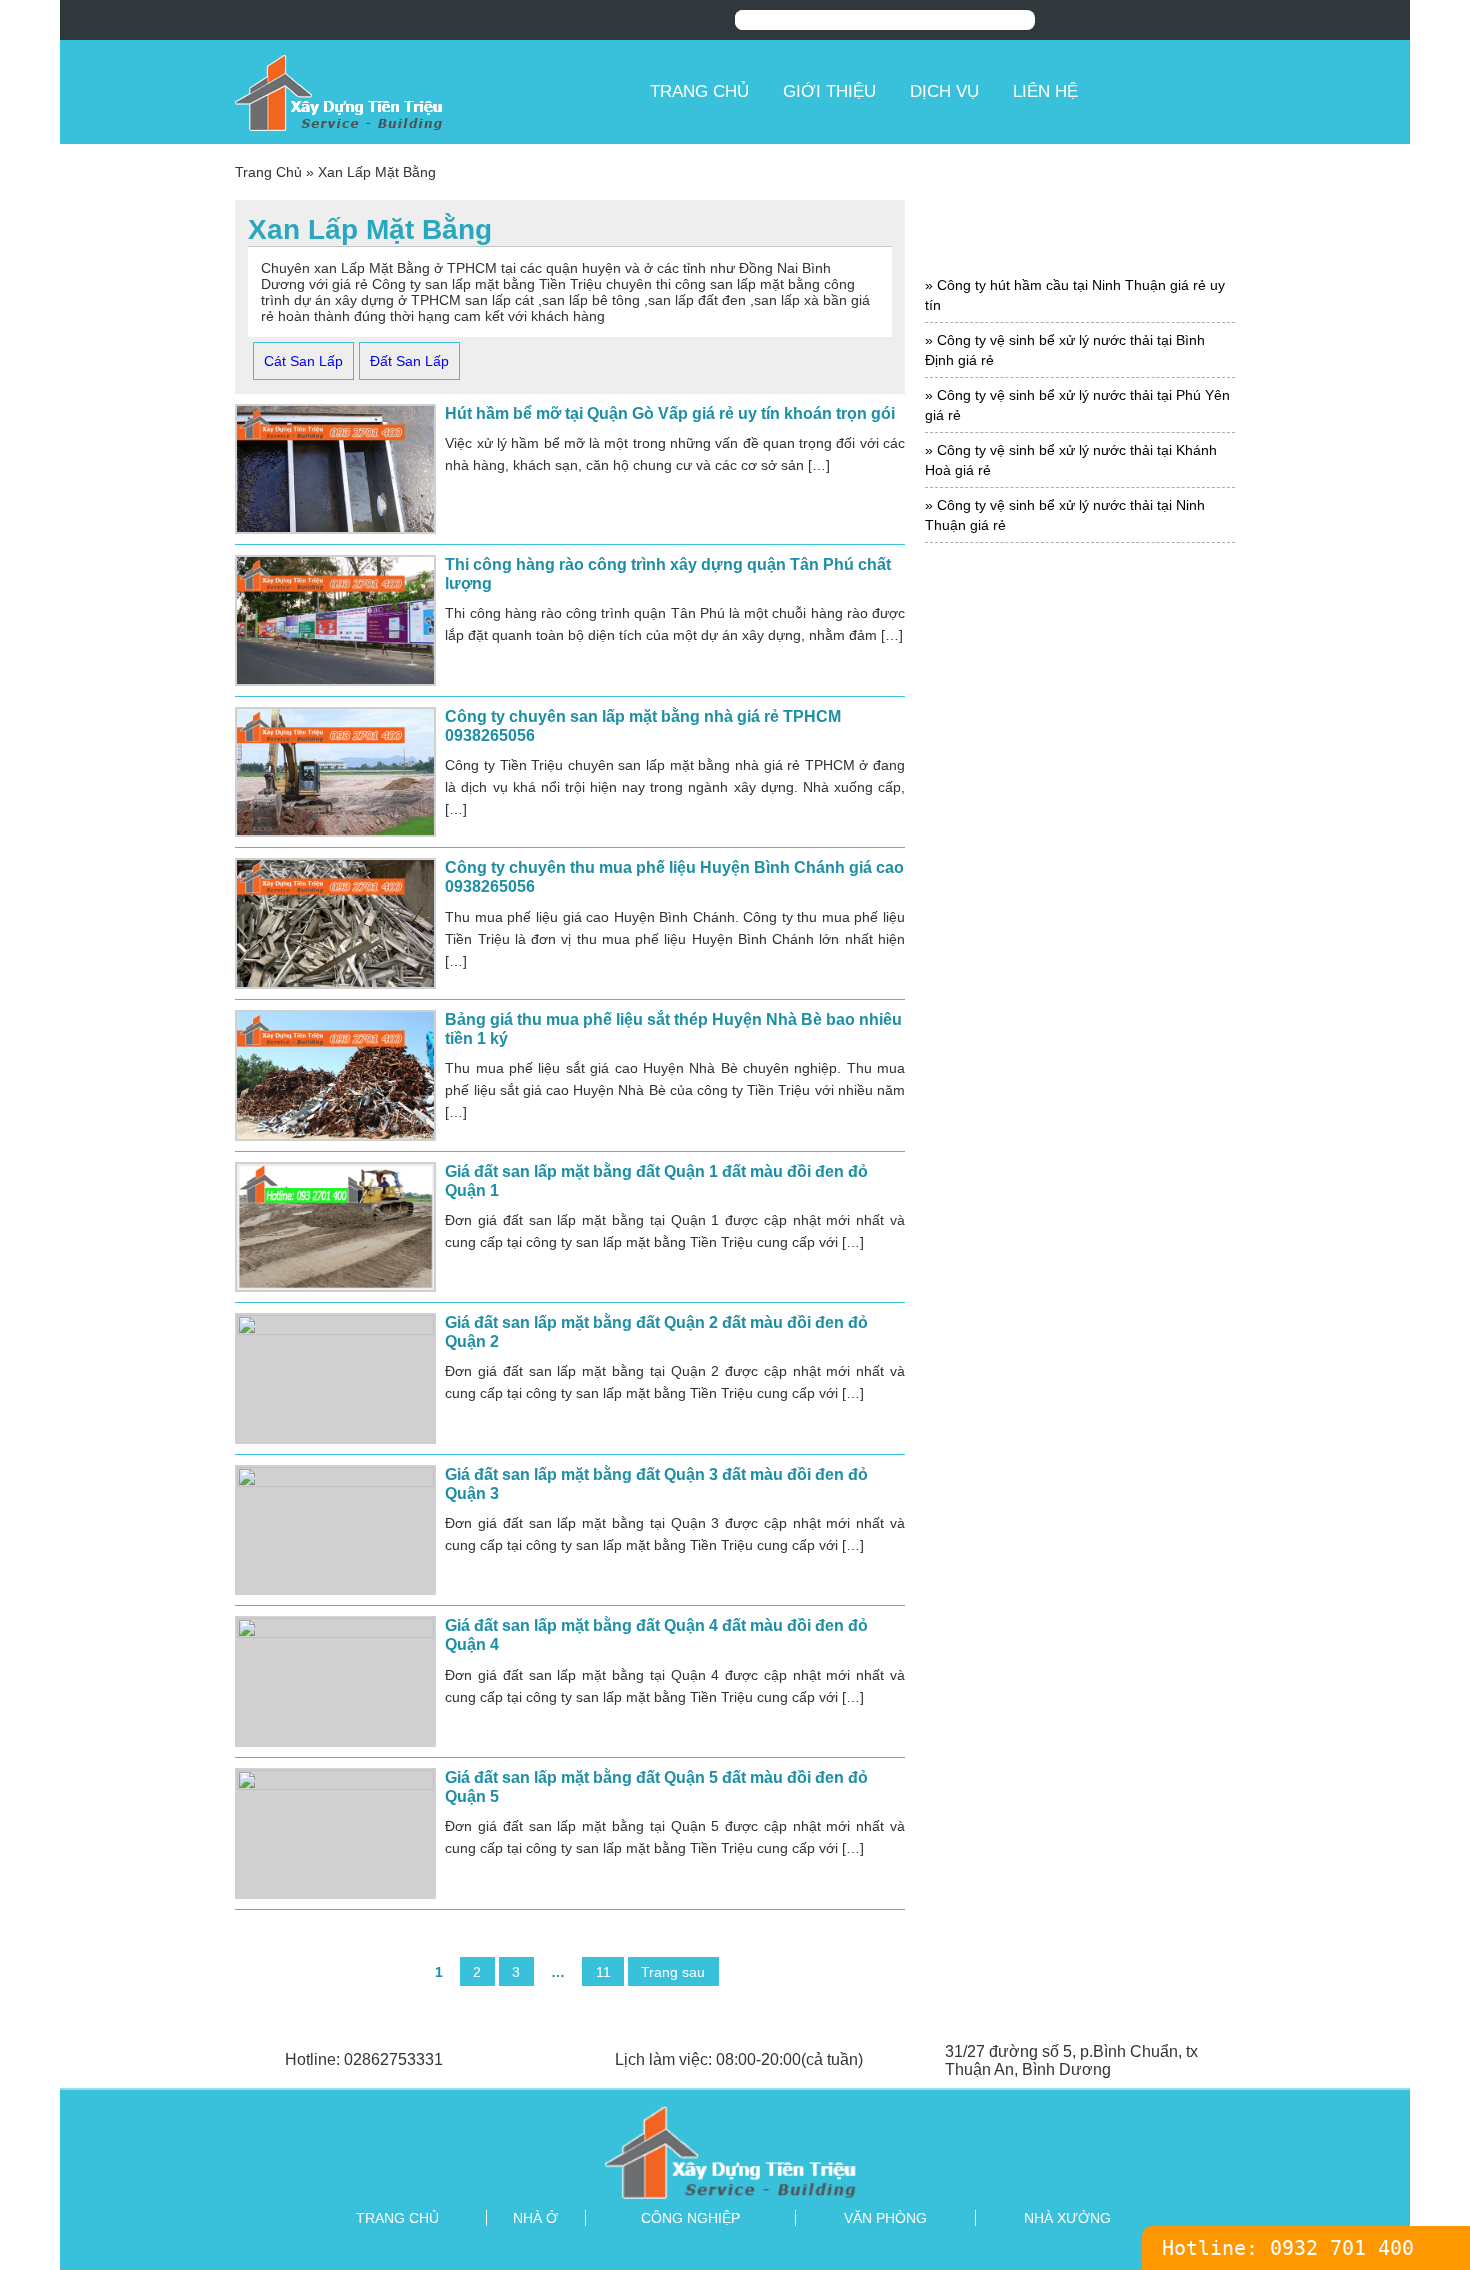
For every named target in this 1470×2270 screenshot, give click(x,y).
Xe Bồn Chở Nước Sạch (1080, 1442)
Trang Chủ (268, 172)
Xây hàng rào (1080, 1399)
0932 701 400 (1342, 2248)
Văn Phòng (885, 2218)
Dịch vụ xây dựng (1080, 757)
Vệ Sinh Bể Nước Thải (1080, 1270)
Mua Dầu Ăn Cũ (1080, 971)
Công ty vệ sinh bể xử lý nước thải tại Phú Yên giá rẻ (1077, 405)
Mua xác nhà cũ (1080, 1014)
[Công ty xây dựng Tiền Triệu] (435, 92)
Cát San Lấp (303, 361)
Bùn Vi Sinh (1080, 671)
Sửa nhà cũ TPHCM (1080, 1142)
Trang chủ (699, 91)
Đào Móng (1080, 800)
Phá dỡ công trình (1080, 1099)
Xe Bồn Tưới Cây (1080, 1527)
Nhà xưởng (1067, 2218)
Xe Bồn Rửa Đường (1080, 1484)
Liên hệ (1045, 91)
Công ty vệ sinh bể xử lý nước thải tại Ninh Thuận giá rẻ (1065, 515)
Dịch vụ (944, 91)
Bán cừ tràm (1080, 629)
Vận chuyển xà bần (1080, 1228)
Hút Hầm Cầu (1080, 928)
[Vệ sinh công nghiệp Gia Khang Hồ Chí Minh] (735, 2151)
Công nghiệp (690, 2218)
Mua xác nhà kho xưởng (1080, 1056)
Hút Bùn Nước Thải (1080, 843)
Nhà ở (535, 2218)
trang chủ (397, 2218)
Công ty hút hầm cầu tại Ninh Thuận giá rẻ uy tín (1075, 295)
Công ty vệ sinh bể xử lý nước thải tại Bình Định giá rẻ (1065, 350)
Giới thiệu (829, 91)
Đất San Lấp (409, 361)
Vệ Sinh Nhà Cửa (1080, 1313)
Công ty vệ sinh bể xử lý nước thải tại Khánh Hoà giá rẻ (1071, 460)
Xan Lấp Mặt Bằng (1080, 1356)
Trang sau (673, 1971)
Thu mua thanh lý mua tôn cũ (1080, 1185)
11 (603, 1971)
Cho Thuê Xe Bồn (1080, 714)
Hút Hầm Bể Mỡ (1080, 885)
